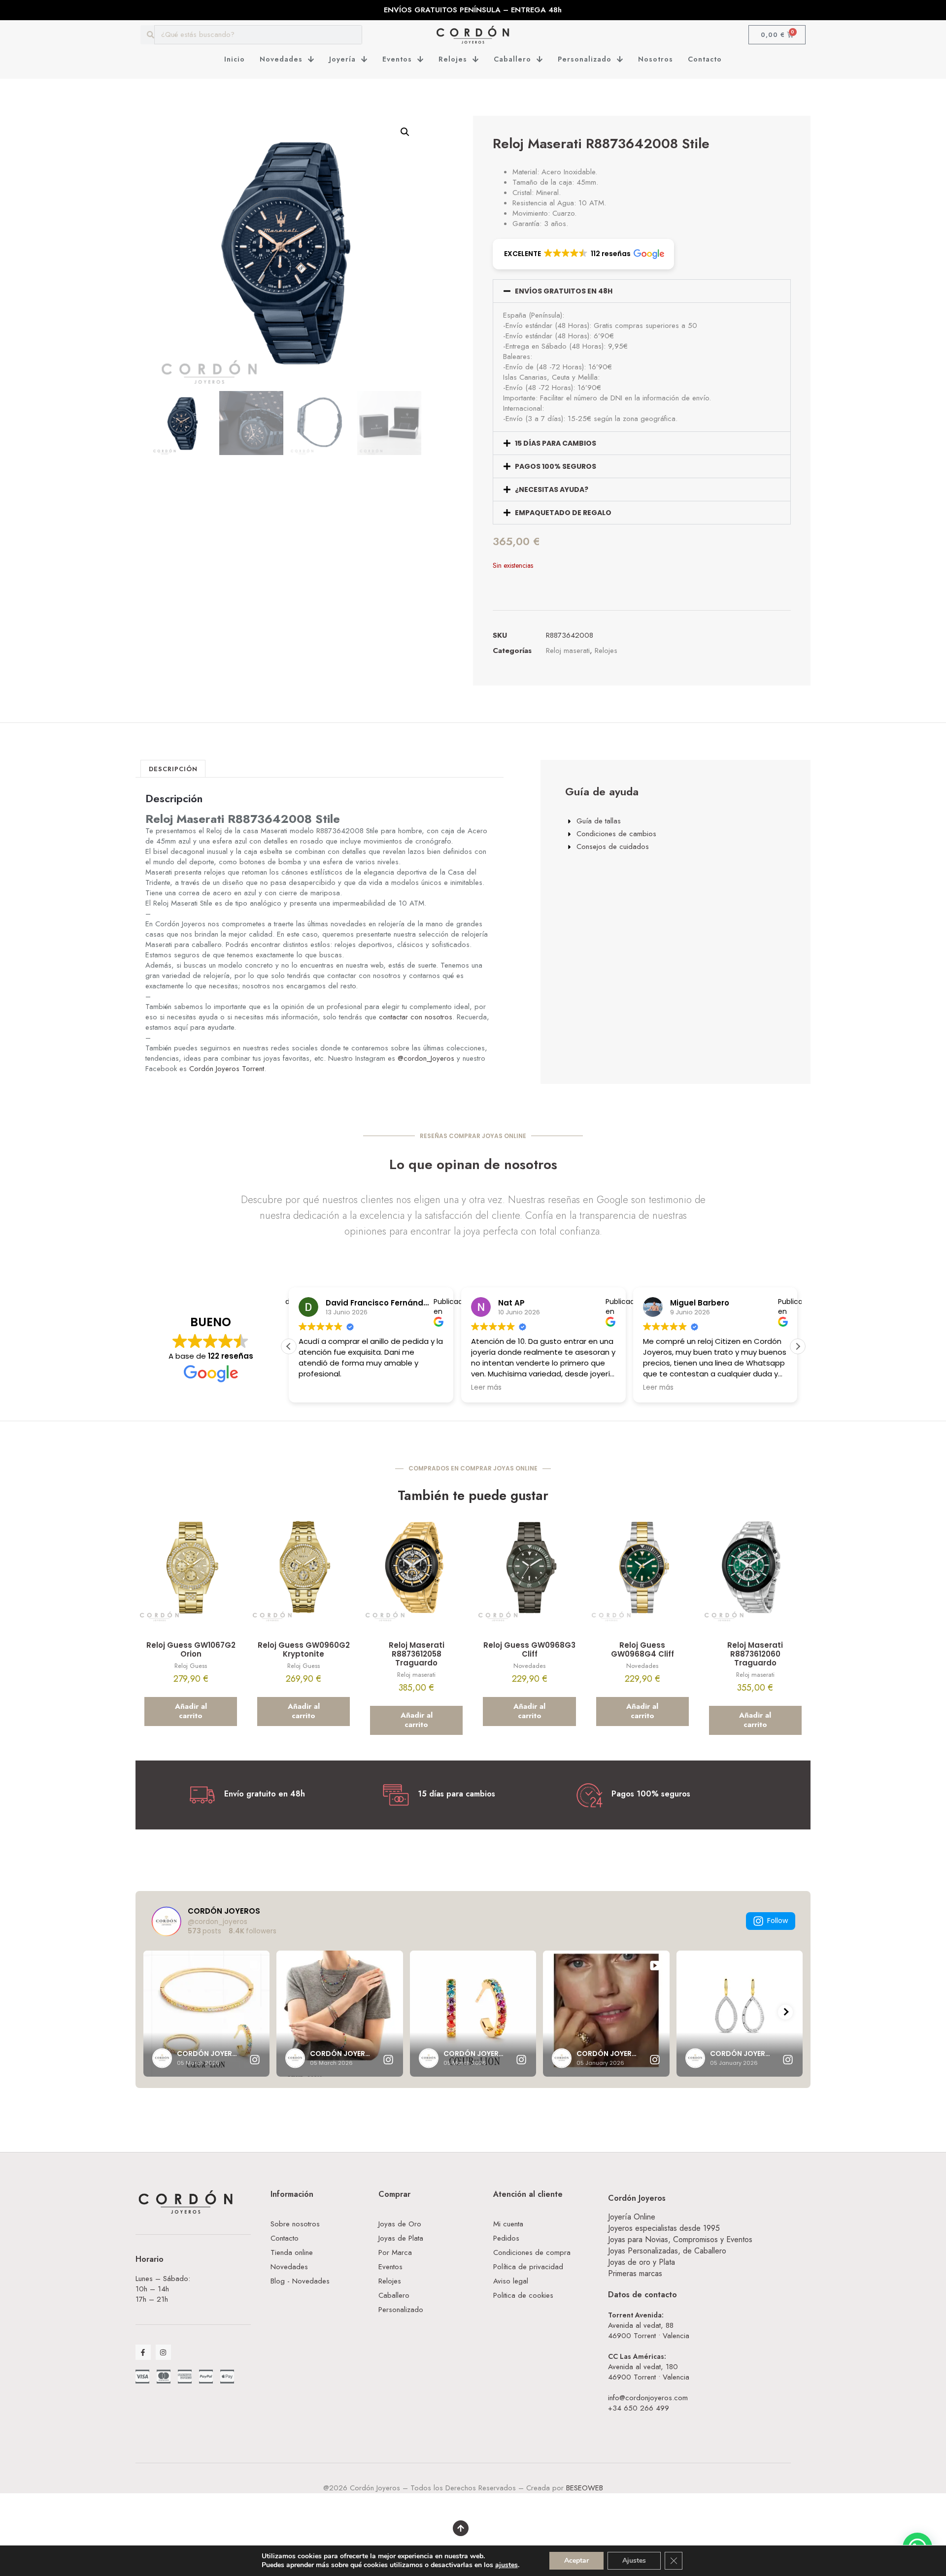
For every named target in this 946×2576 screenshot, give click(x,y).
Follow (777, 1921)
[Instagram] (163, 2352)
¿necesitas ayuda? (552, 489)
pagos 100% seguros (556, 466)
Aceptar (576, 2560)
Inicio (235, 59)
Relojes (453, 59)
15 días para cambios (556, 443)
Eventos (397, 59)
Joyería (342, 59)
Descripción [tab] (173, 769)
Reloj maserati (568, 651)
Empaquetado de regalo (563, 513)
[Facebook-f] (143, 2352)
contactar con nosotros (416, 1017)
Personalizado (585, 59)
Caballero (512, 59)
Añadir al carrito (191, 1711)
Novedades (281, 59)
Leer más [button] (486, 1388)
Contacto (705, 59)
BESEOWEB (585, 2488)
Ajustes (634, 2560)
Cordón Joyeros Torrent (227, 1069)
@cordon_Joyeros (426, 1058)
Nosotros (656, 59)
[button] (405, 132)
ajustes (507, 2565)
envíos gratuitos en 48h (564, 291)
